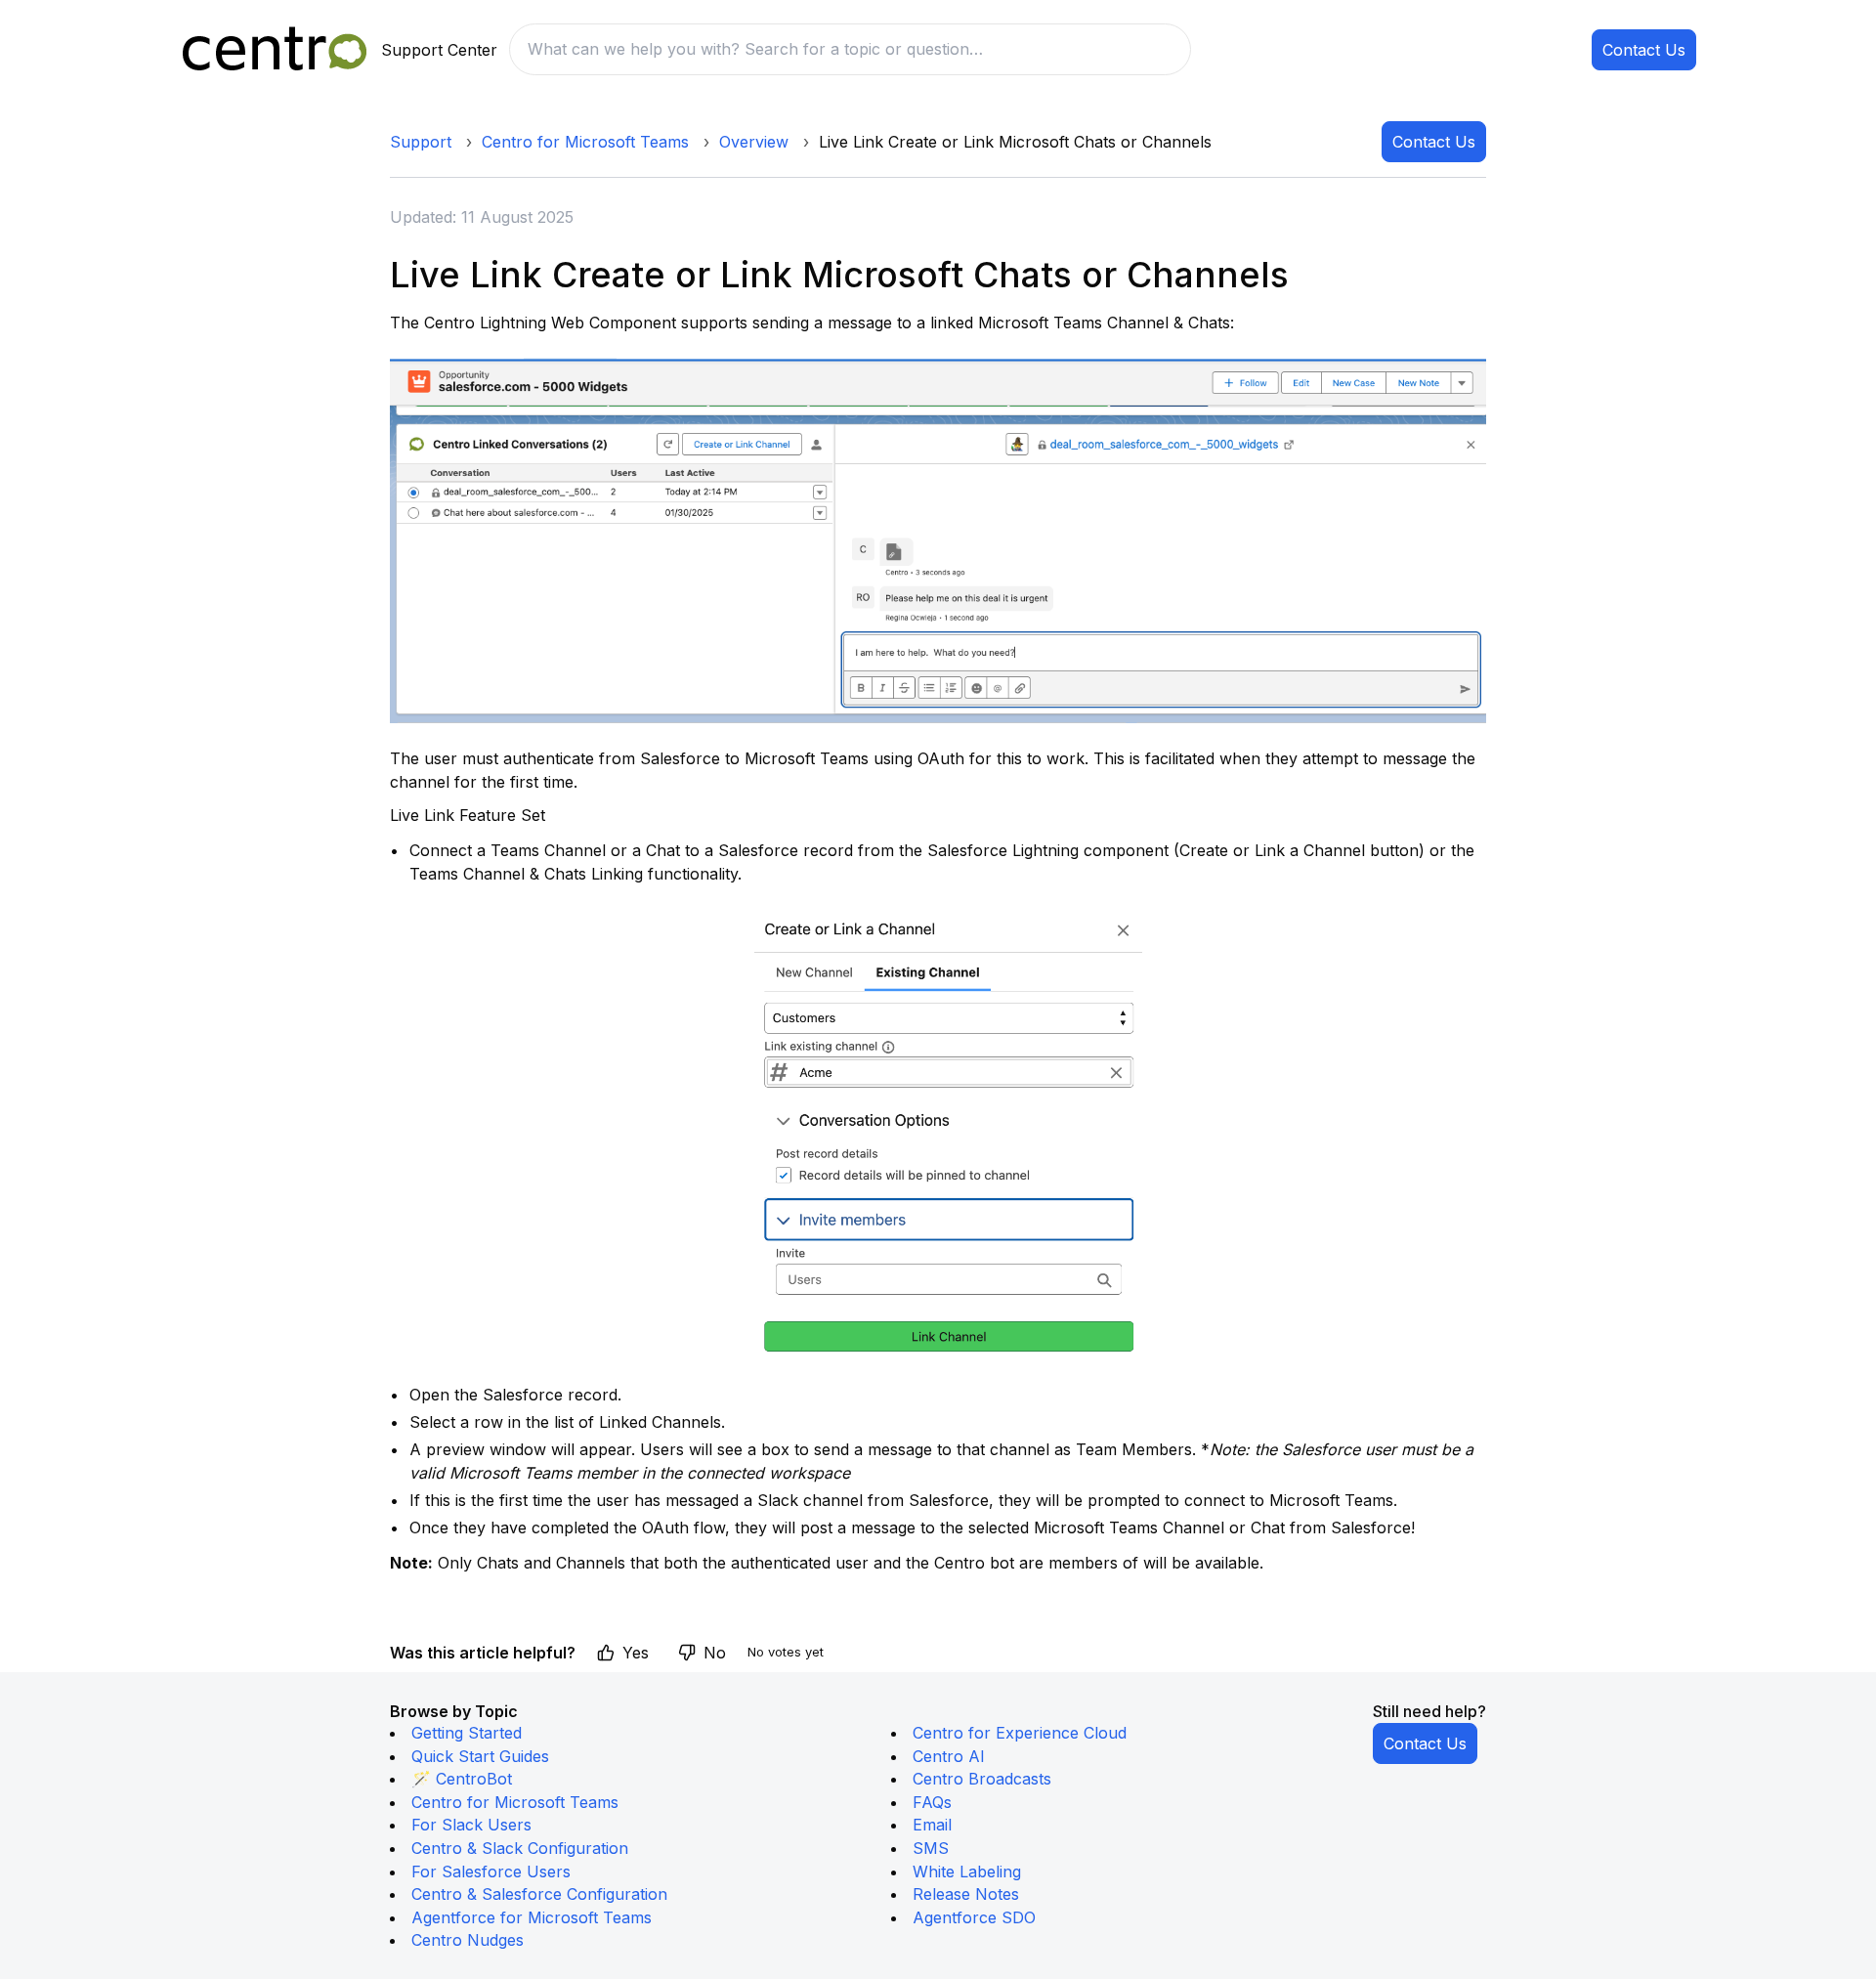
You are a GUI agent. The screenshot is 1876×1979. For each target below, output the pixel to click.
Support (421, 142)
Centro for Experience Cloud (1020, 1733)
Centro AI (949, 1756)
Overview (754, 142)
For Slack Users (471, 1825)
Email (932, 1825)
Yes (636, 1653)
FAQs (932, 1802)
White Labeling (967, 1871)
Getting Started (467, 1733)
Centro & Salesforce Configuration (539, 1894)
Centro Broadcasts (982, 1779)
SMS (931, 1848)
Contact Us (1644, 50)
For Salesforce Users (491, 1871)
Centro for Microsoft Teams (585, 142)
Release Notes (966, 1894)
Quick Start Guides (480, 1756)
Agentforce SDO (974, 1917)
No (715, 1653)
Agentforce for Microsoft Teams (532, 1917)
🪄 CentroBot (462, 1779)
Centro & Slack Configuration (520, 1848)
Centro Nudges (468, 1940)
